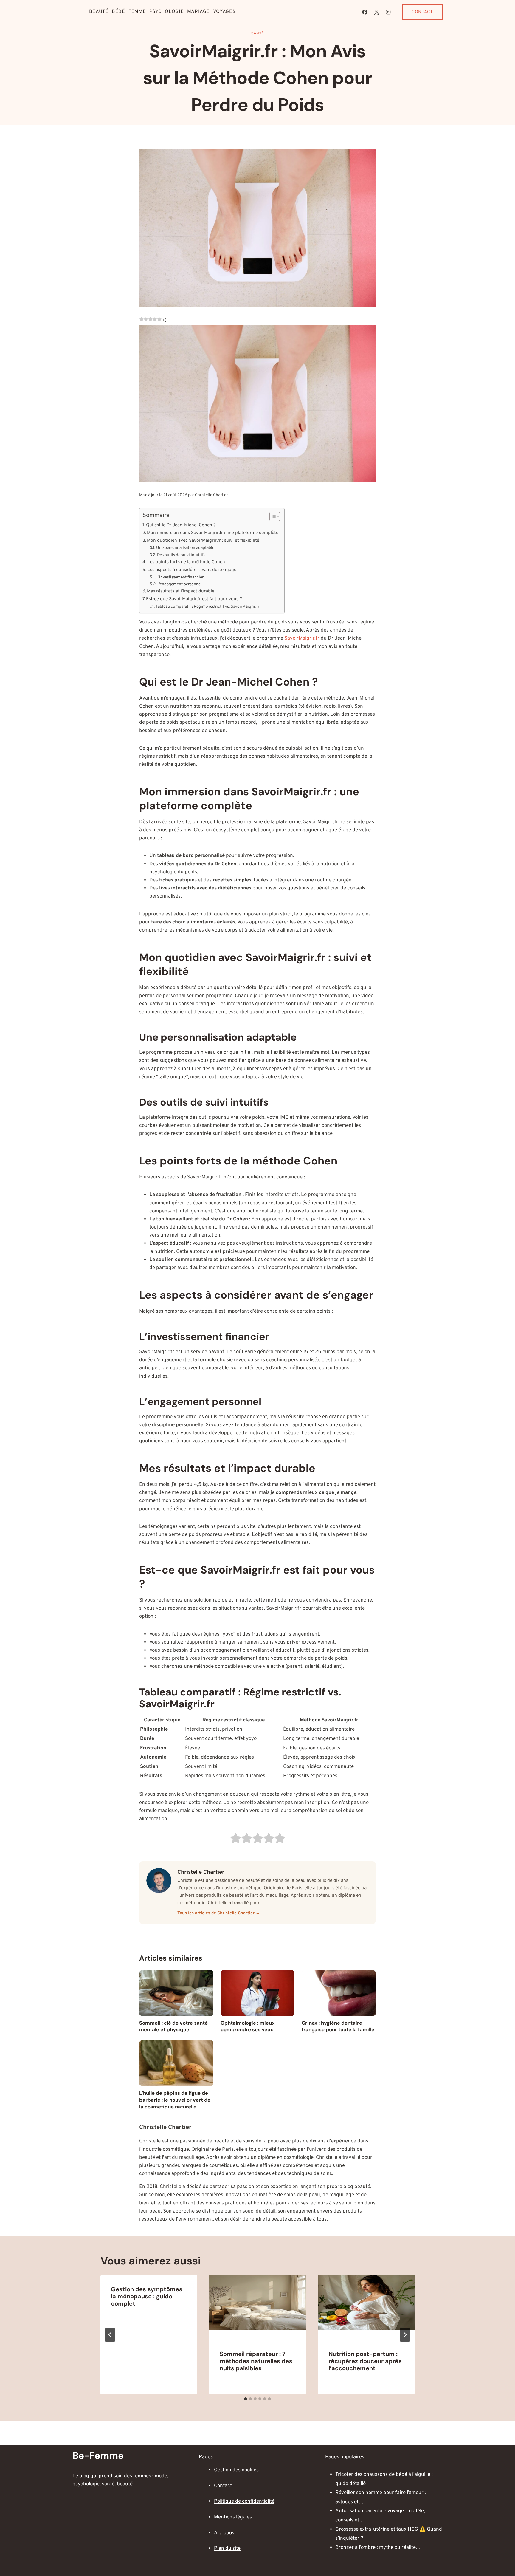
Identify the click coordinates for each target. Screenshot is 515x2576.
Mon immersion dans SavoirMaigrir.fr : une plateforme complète (213, 533)
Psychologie (167, 12)
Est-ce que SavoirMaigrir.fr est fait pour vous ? (194, 599)
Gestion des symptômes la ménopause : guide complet (147, 2296)
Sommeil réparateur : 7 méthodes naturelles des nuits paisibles (256, 2361)
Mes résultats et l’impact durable (181, 591)
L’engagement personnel (180, 584)
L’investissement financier (180, 577)
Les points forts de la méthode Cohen (186, 562)
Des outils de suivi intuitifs (181, 555)
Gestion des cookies (236, 2470)
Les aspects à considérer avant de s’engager (193, 570)
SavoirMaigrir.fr (302, 638)
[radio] (236, 1840)
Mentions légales (233, 2517)
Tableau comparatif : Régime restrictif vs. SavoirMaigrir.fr (207, 607)
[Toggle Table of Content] (272, 516)
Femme (137, 12)
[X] (376, 12)
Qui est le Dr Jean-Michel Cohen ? (181, 525)
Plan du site (227, 2549)
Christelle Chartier (211, 495)
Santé (257, 33)
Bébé (118, 12)
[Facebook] (365, 12)
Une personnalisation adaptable (185, 548)
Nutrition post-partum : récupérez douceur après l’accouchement (365, 2361)
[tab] (246, 2399)
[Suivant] (405, 2335)
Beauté (99, 12)
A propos (224, 2533)
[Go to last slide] (110, 2335)
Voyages (224, 12)
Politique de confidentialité (244, 2501)
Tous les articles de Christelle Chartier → (219, 1913)
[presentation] (258, 2307)
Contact (422, 12)
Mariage (198, 12)
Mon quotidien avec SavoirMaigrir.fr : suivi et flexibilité (203, 541)
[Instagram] (388, 12)
